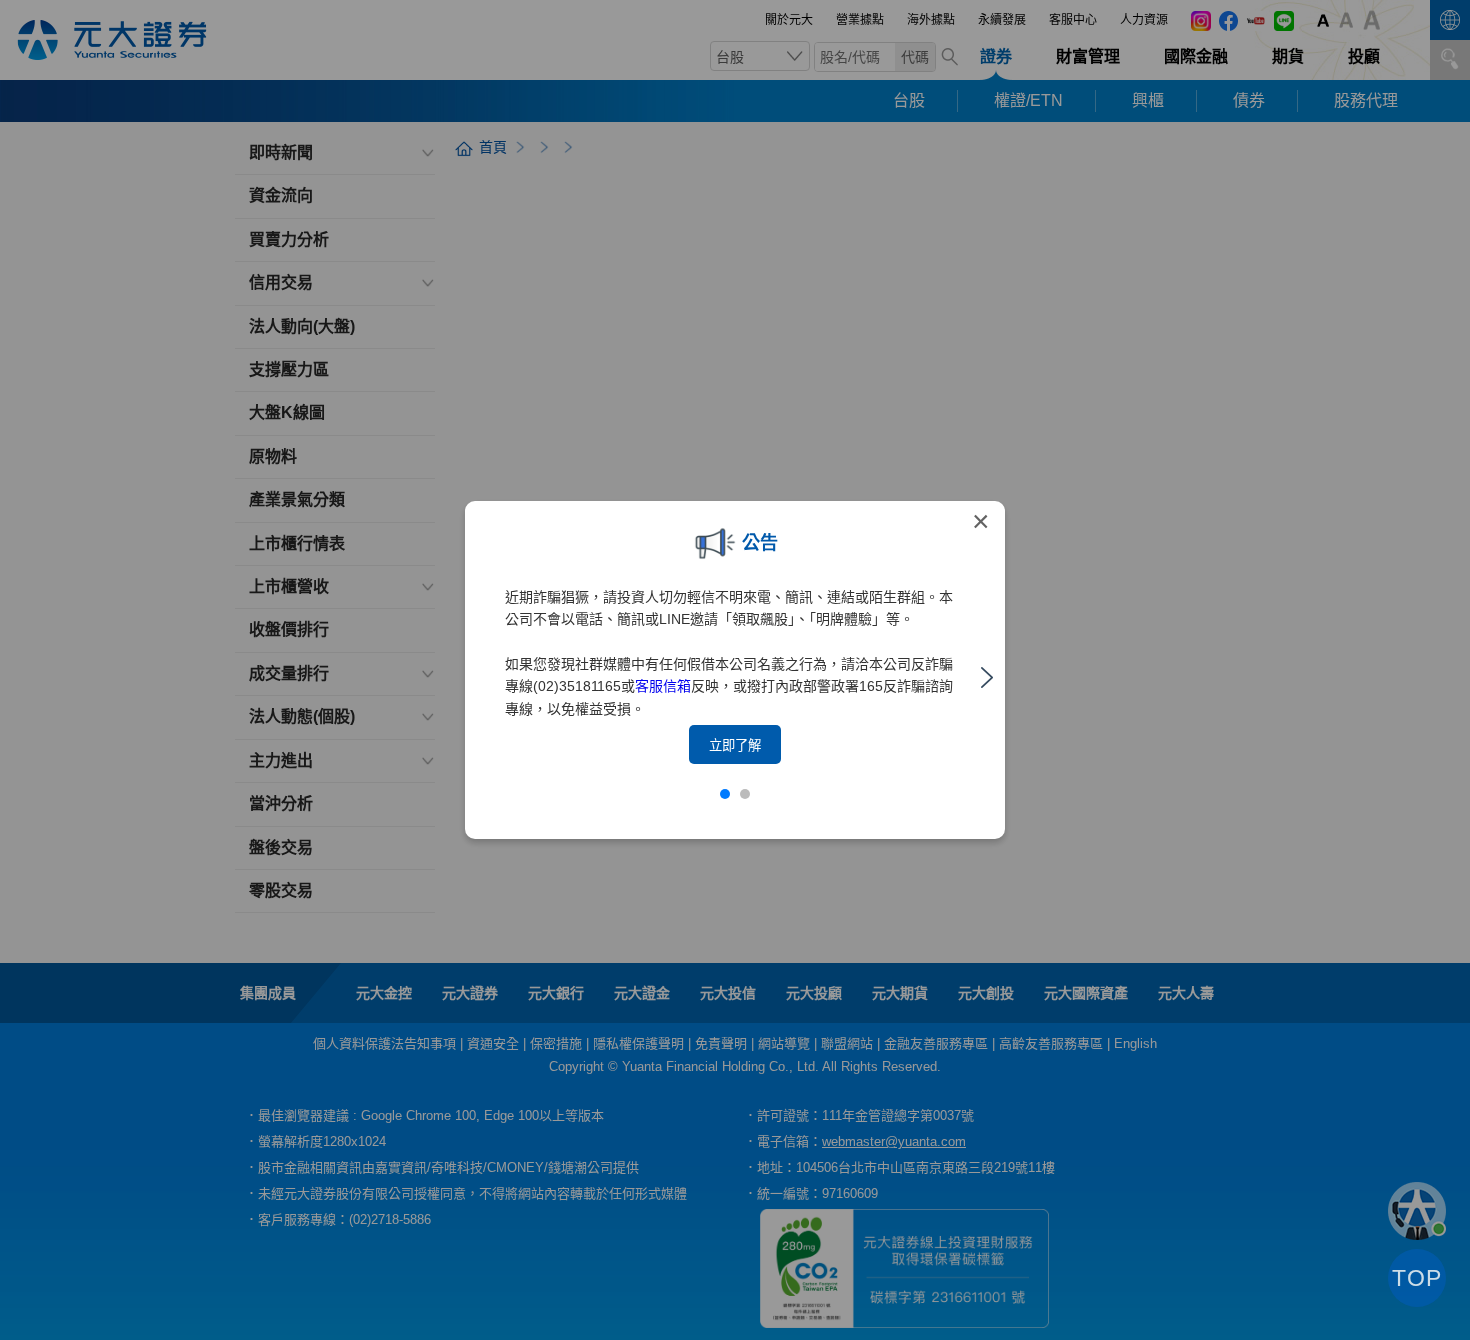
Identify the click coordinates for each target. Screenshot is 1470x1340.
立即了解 (735, 745)
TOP (1417, 1278)
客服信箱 (663, 686)
